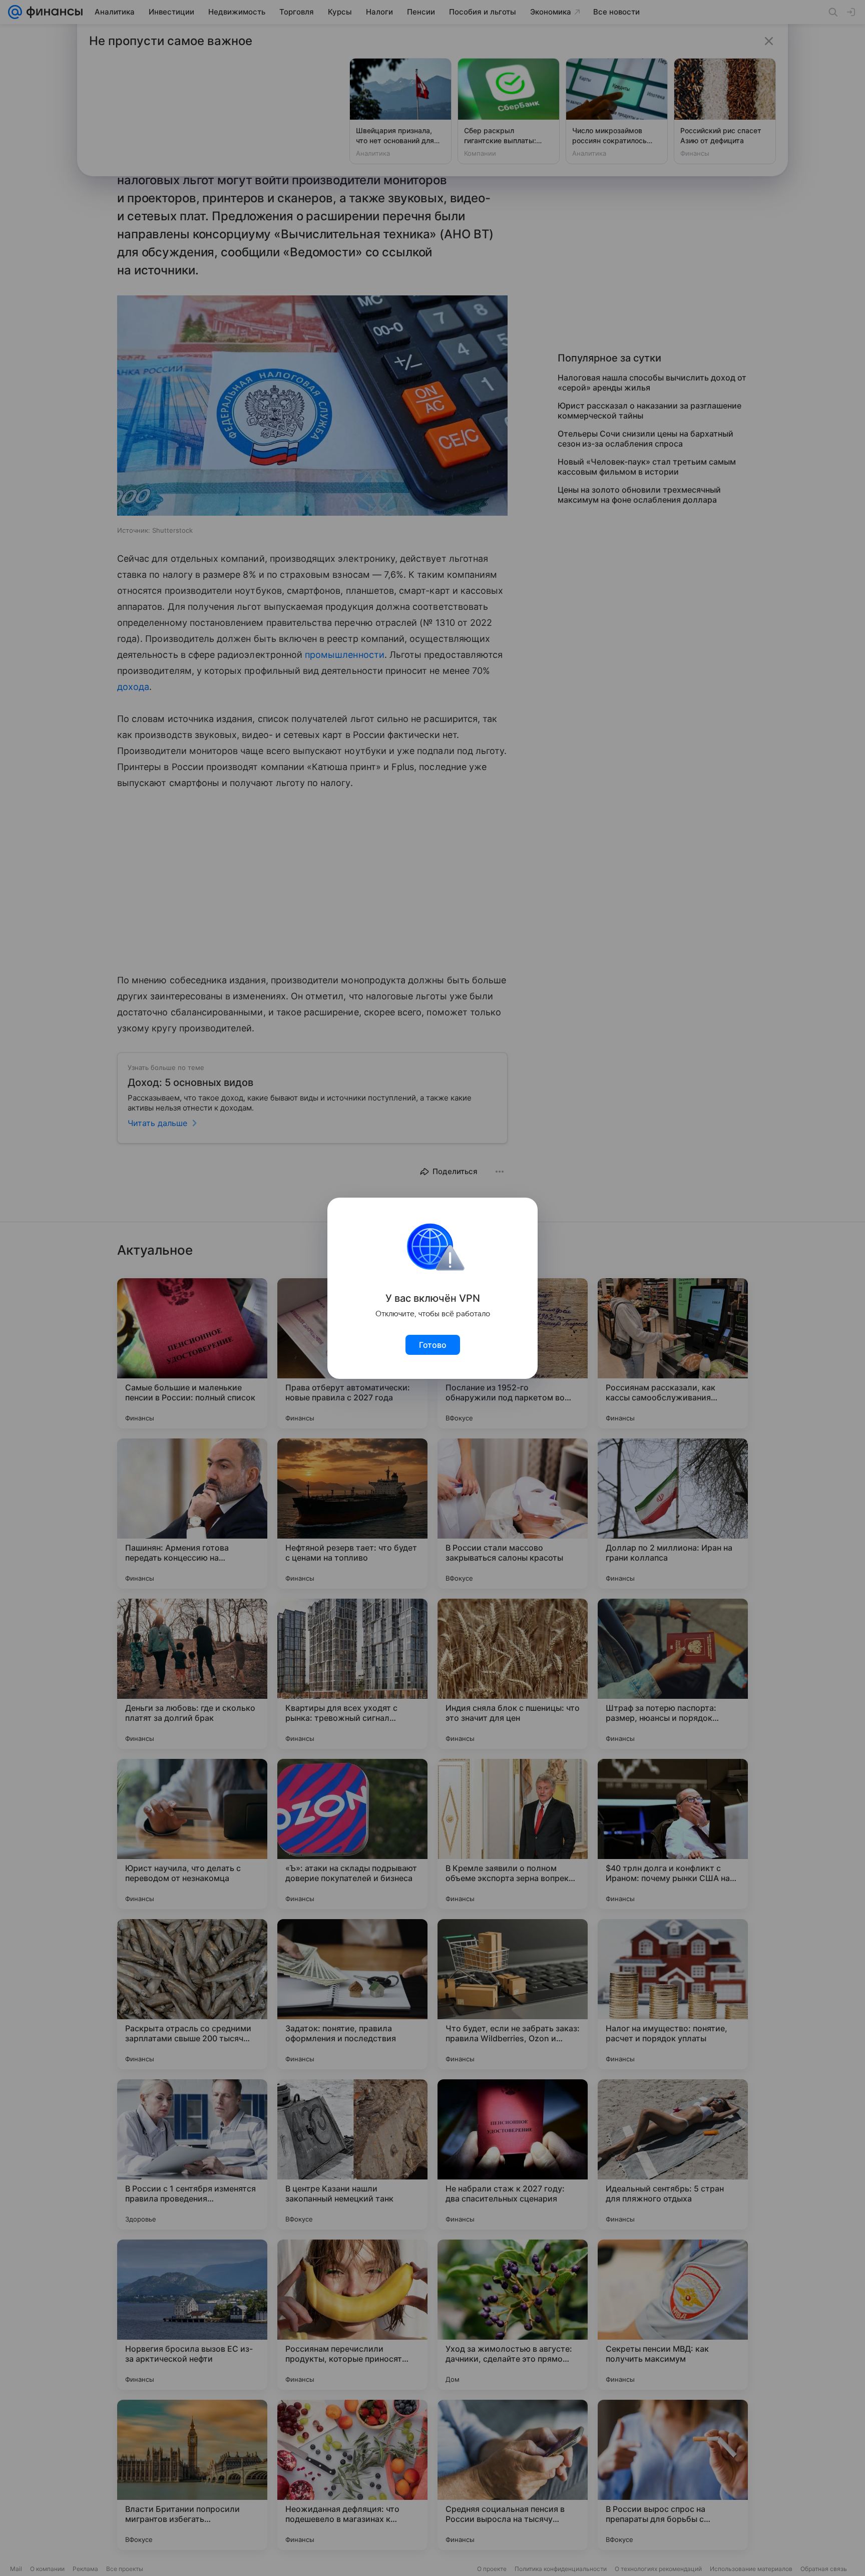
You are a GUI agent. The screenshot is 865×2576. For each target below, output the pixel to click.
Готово (433, 1345)
